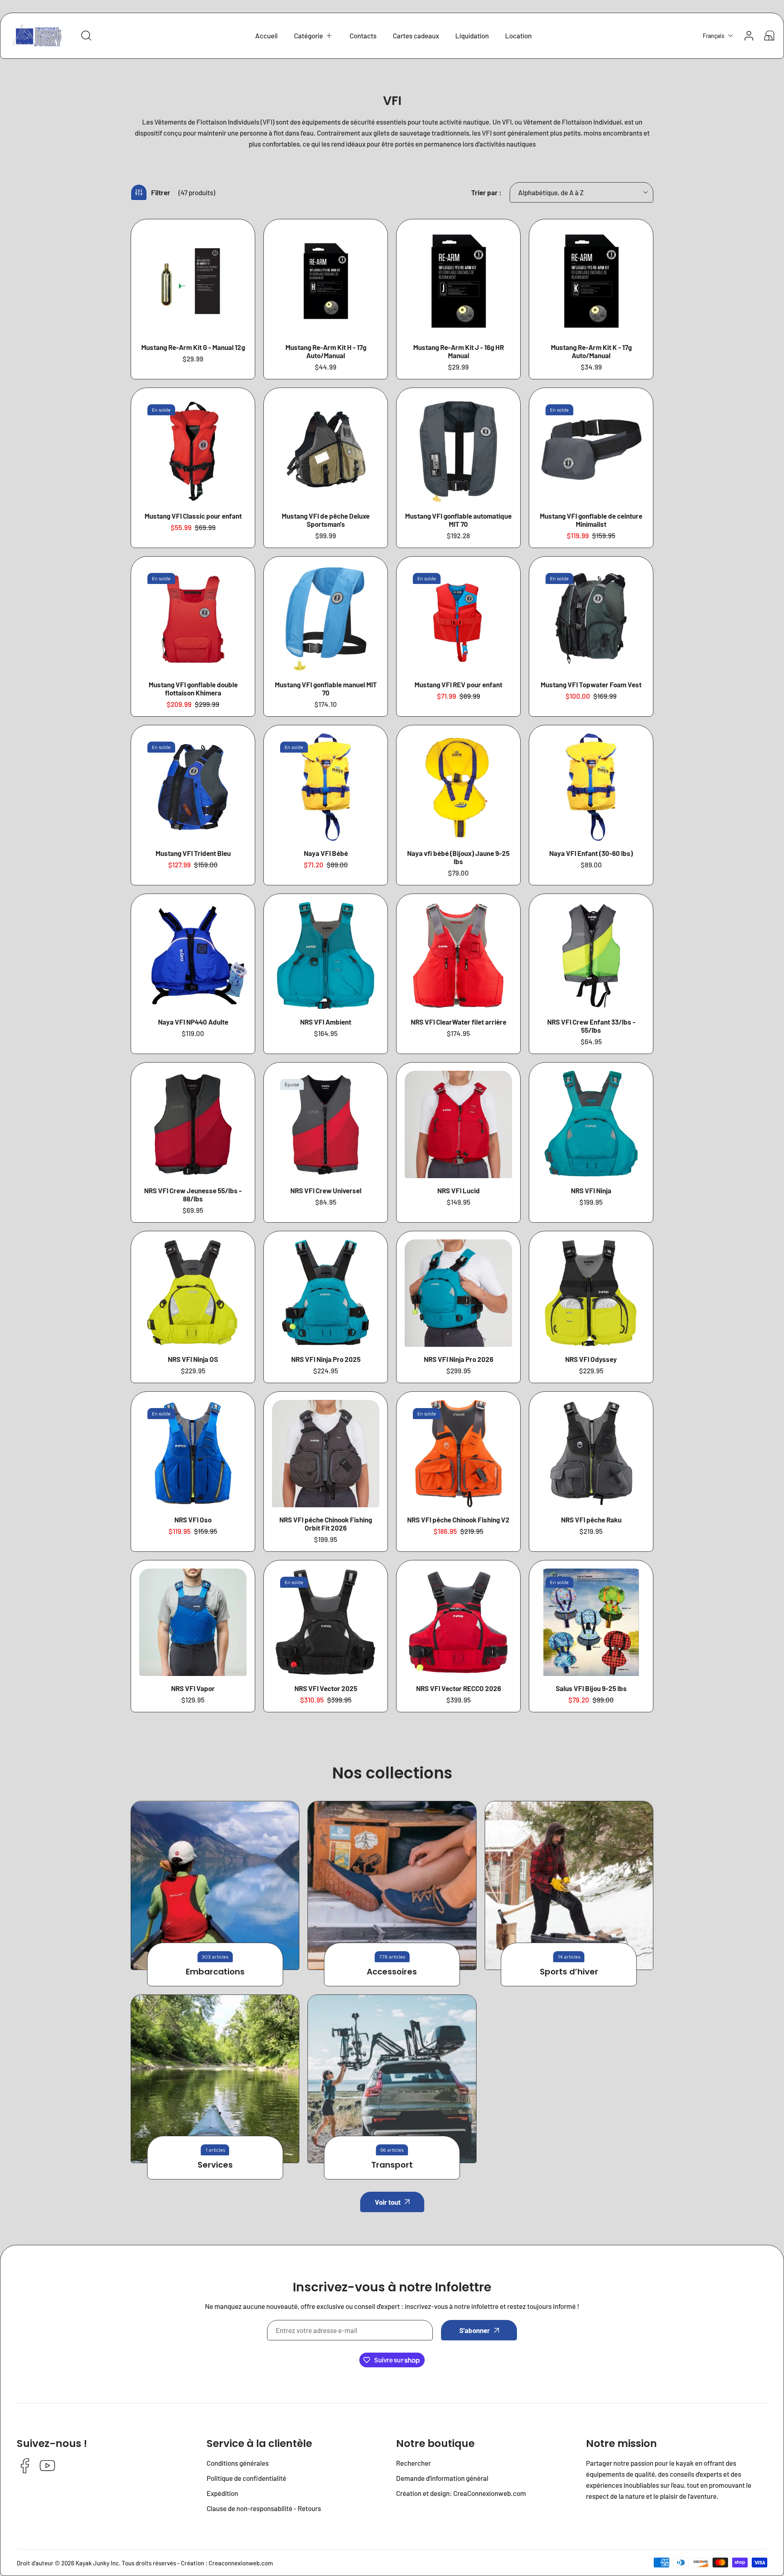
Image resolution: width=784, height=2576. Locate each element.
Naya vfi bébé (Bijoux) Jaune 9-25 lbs (458, 857)
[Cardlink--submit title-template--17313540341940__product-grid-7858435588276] (458, 956)
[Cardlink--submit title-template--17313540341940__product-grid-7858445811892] (326, 956)
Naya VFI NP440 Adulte (193, 1022)
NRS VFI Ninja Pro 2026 (459, 1359)
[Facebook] (25, 2466)
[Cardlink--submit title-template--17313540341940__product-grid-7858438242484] (193, 1454)
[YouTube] (47, 2466)
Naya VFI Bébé (326, 853)
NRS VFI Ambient (326, 1022)
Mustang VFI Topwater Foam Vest (591, 684)
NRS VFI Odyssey (591, 1359)
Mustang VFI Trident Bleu (193, 853)
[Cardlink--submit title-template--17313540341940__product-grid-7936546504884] (193, 1622)
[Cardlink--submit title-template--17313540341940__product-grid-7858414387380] (193, 450)
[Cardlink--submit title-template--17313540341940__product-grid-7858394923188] (591, 450)
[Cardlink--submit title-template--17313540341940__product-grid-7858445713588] (326, 1622)
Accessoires (392, 1972)
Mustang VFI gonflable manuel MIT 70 (326, 689)
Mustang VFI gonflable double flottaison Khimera (193, 689)
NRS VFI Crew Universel (326, 1190)
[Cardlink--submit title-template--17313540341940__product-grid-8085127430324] (591, 787)
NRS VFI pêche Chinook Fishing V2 (458, 1520)
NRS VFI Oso (193, 1520)
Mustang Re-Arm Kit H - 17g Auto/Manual (326, 351)
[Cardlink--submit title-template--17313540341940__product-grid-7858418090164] (193, 956)
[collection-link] (215, 1885)
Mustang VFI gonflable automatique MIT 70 (458, 520)
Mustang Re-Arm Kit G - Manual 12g (193, 347)
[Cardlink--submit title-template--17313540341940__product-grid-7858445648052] (591, 1124)
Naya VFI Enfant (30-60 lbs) (591, 853)
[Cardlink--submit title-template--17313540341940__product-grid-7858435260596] (591, 956)
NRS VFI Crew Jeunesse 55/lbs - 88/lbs (193, 1194)
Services (215, 2165)
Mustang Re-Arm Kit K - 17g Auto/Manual (591, 351)
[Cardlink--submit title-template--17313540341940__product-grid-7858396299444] (326, 450)
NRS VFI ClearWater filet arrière (459, 1022)
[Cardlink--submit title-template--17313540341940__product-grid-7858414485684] (591, 618)
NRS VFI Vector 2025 (326, 1688)
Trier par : (486, 192)
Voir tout (388, 2202)
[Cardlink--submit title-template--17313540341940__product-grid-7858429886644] (591, 1454)
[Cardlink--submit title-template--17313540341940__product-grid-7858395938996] (193, 618)
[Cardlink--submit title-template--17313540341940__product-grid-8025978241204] (458, 1622)
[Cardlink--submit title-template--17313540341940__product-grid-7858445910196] (591, 1293)
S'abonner (475, 2330)
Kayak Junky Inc (97, 2563)
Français (714, 36)
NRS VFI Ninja (591, 1190)
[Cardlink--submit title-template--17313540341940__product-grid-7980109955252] (591, 281)
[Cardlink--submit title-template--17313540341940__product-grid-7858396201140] (193, 281)
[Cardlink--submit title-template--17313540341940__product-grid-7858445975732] (193, 1293)
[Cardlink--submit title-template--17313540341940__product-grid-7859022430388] (591, 1622)
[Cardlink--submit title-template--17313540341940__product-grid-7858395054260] (326, 618)
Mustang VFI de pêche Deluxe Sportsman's (326, 520)
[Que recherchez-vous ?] (86, 36)
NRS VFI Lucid (459, 1190)
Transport (392, 2165)
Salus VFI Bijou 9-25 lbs (591, 1688)
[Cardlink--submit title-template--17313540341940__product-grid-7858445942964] (326, 1293)
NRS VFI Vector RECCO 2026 (459, 1688)
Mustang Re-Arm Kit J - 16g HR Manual (459, 351)
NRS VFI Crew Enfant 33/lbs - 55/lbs (591, 1026)
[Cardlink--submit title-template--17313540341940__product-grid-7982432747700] (458, 450)
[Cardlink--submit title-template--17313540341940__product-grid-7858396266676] (193, 787)
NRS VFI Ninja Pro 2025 (326, 1359)
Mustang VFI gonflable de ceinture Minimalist (591, 520)
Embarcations (215, 1972)
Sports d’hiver (569, 1972)
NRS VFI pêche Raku (591, 1520)
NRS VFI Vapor (193, 1688)
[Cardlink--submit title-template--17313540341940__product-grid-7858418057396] (326, 787)
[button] (314, 36)
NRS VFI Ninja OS (193, 1359)
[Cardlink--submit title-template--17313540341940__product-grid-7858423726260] (458, 1454)
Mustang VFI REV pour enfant (458, 684)
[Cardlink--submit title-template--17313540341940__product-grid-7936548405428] (458, 1124)
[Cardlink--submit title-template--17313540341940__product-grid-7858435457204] (193, 1124)
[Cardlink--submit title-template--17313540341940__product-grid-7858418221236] (458, 787)
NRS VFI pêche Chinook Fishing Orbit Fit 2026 (326, 1524)
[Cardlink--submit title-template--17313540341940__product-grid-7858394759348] (326, 281)
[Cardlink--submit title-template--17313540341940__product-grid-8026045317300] (326, 1454)
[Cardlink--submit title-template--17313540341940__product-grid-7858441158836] (326, 1124)
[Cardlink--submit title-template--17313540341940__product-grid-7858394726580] (458, 281)
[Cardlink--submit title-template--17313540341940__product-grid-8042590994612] (458, 1293)
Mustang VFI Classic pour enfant (193, 516)
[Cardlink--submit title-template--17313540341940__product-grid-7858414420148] (458, 618)
